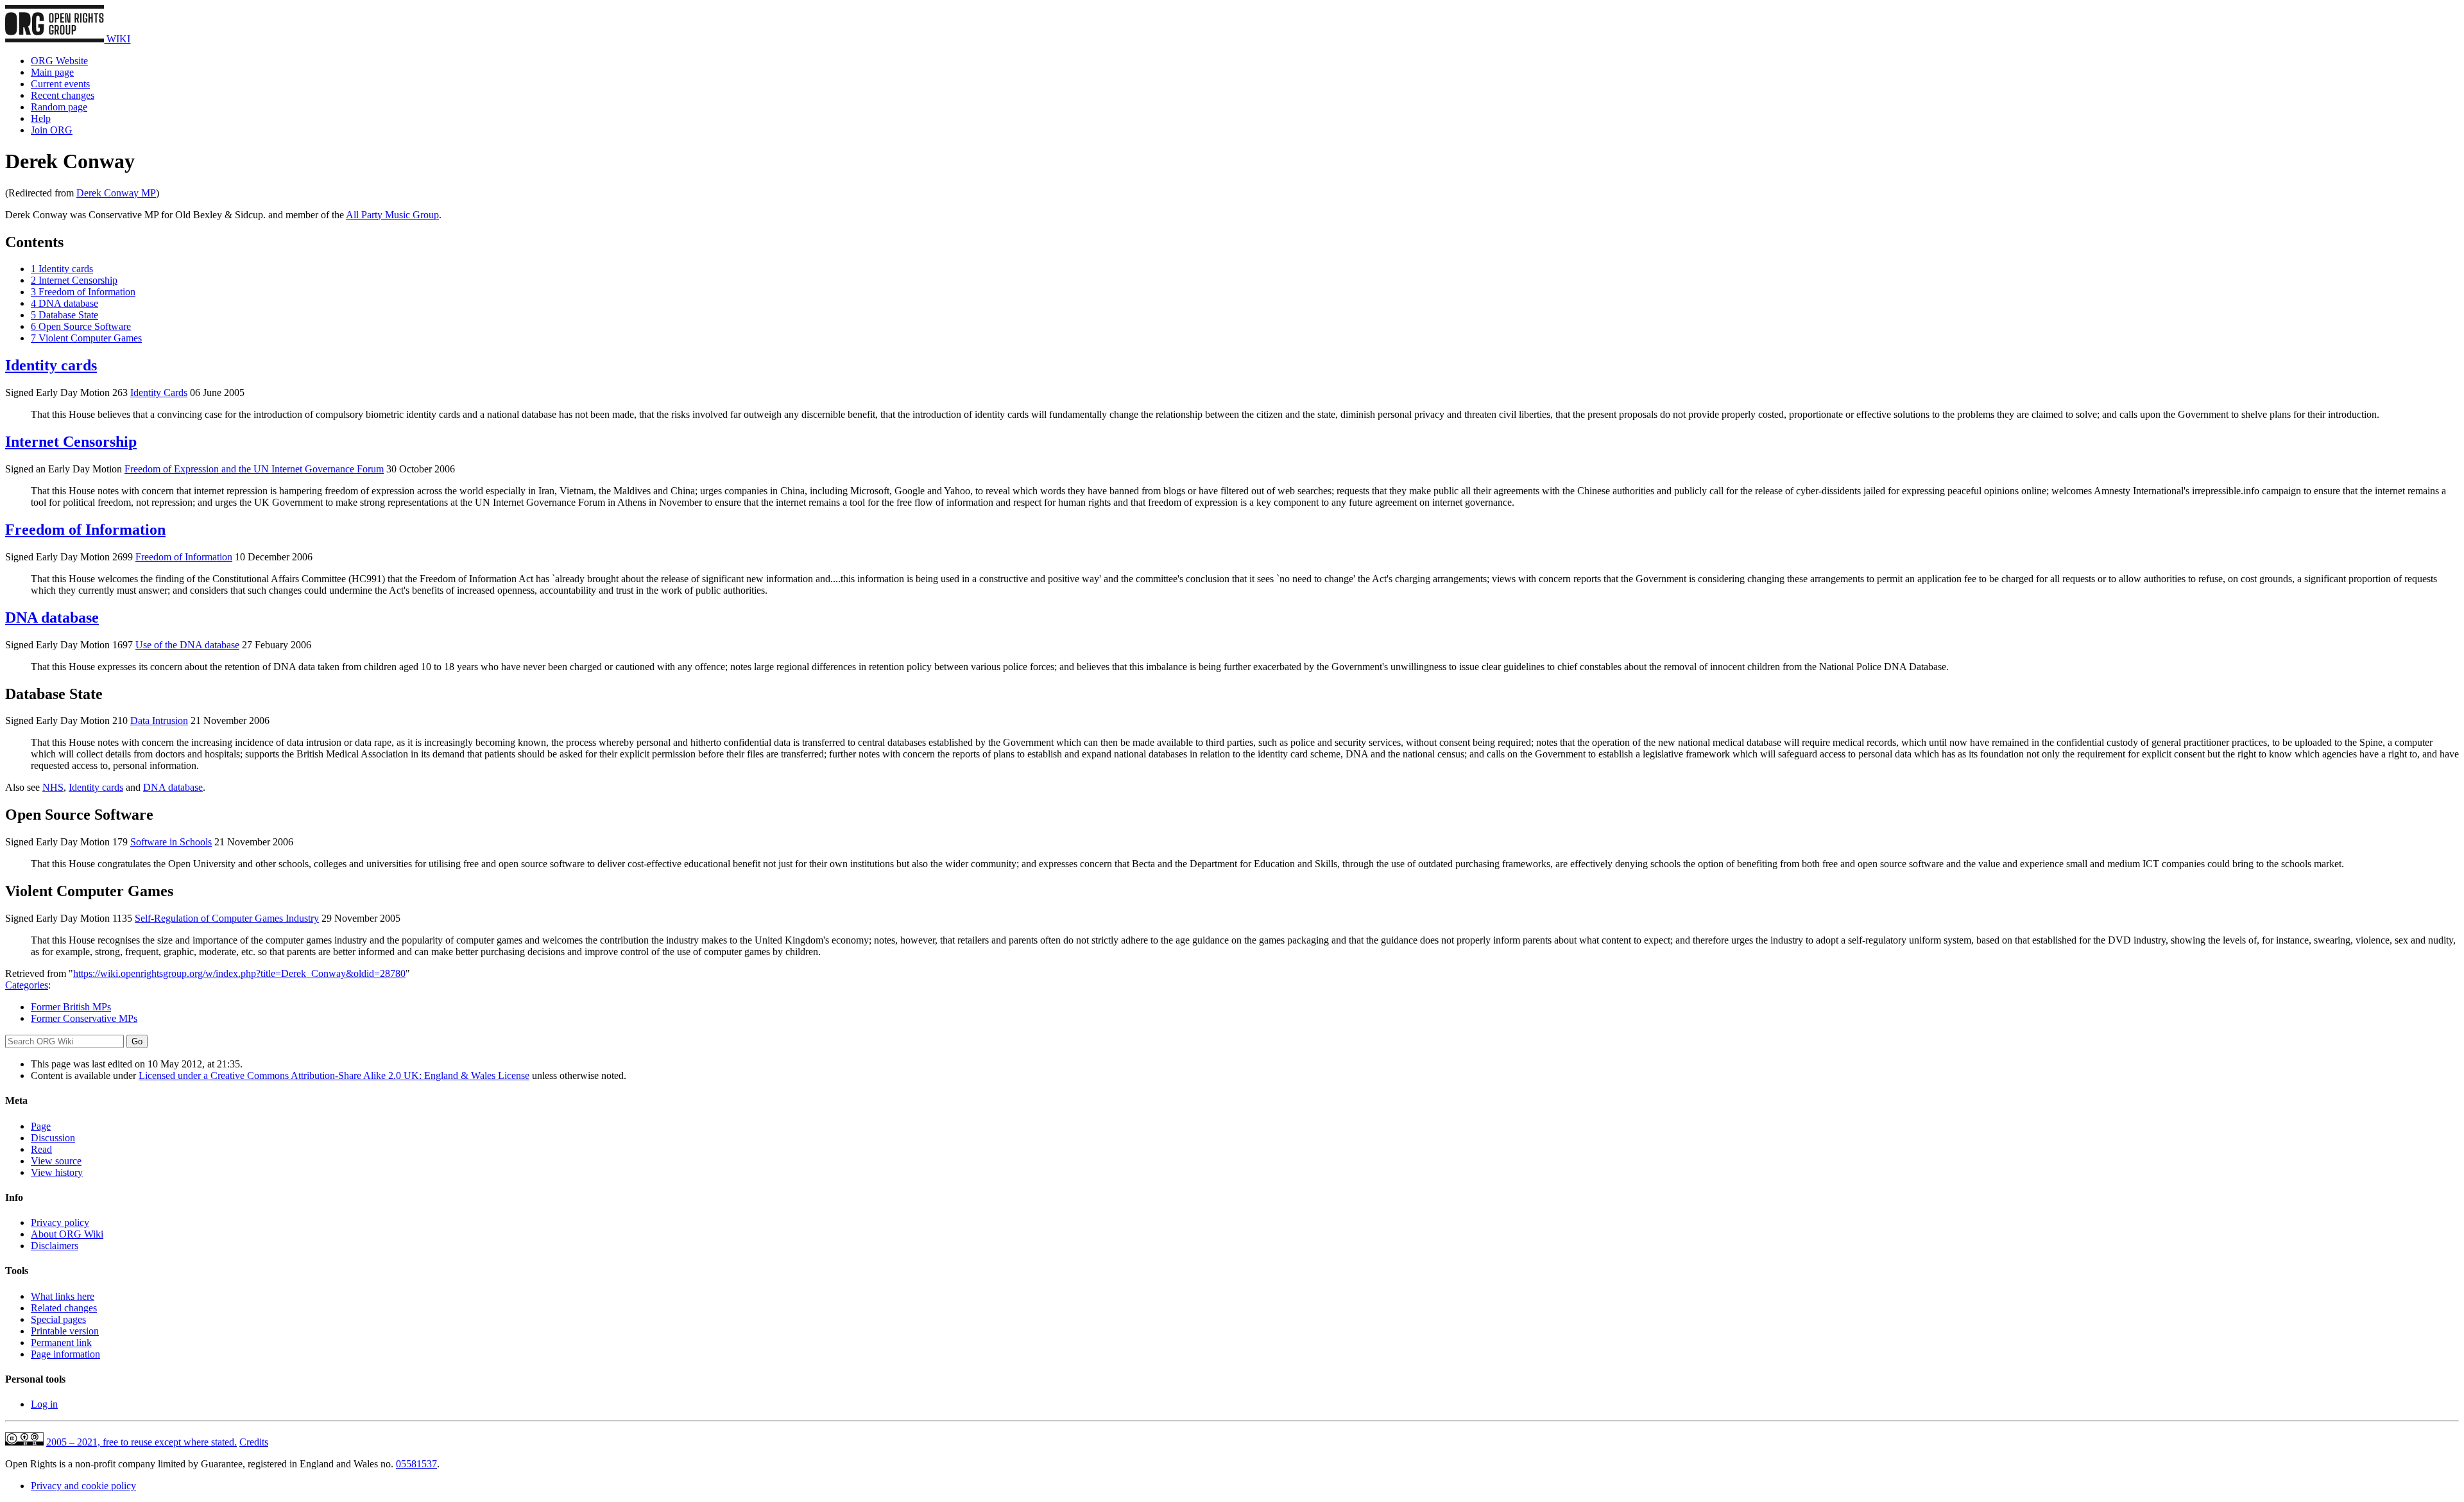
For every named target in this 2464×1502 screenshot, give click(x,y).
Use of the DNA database (187, 645)
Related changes (64, 1308)
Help (41, 118)
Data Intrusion (159, 721)
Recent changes (63, 95)
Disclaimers (55, 1246)
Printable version (65, 1331)
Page (41, 1126)
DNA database (52, 617)
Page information (65, 1354)
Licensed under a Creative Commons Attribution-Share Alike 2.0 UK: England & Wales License (334, 1075)
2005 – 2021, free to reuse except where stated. (141, 1442)
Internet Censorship (71, 442)
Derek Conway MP (116, 193)
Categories (27, 985)
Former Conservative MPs (84, 1018)
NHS (53, 787)
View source (56, 1161)
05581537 (416, 1464)
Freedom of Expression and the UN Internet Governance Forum (254, 469)
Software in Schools (171, 842)
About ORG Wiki (67, 1234)
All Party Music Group (392, 215)
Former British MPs (71, 1007)
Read (41, 1149)
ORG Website (59, 61)
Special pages (58, 1319)
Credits (254, 1442)
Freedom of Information (85, 530)
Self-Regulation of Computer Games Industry (227, 918)
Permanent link (61, 1342)
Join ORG (52, 130)
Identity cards (51, 365)
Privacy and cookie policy (83, 1486)
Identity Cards (159, 393)
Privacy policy (60, 1222)
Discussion (53, 1138)
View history (57, 1172)
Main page (52, 72)
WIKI (117, 39)
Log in (44, 1404)
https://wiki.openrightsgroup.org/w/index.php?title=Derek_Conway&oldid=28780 (239, 973)
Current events (60, 84)
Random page (59, 107)
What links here (63, 1296)
